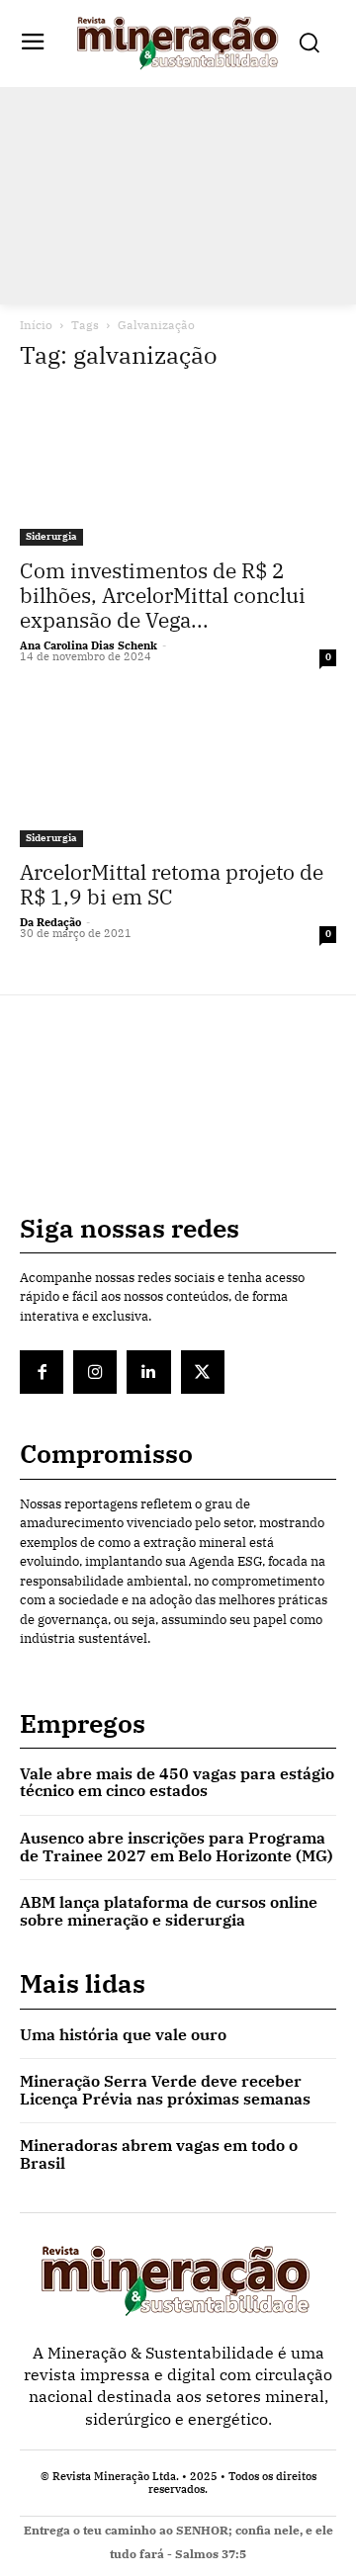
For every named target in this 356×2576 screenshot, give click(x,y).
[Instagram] (95, 1372)
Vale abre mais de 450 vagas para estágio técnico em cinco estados (177, 1782)
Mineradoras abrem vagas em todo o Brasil (159, 2154)
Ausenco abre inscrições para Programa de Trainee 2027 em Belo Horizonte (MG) (177, 1846)
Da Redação (50, 922)
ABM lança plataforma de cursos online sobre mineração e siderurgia (169, 1911)
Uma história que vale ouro (123, 2034)
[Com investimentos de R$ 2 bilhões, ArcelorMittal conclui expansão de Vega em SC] (178, 468)
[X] (203, 1372)
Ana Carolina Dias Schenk (89, 645)
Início (36, 325)
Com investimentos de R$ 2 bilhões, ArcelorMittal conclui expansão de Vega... (163, 595)
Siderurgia (51, 536)
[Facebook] (42, 1372)
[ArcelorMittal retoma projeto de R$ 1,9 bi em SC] (178, 769)
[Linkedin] (148, 1372)
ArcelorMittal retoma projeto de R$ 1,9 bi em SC (172, 884)
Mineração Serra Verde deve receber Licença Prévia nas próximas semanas (165, 2090)
